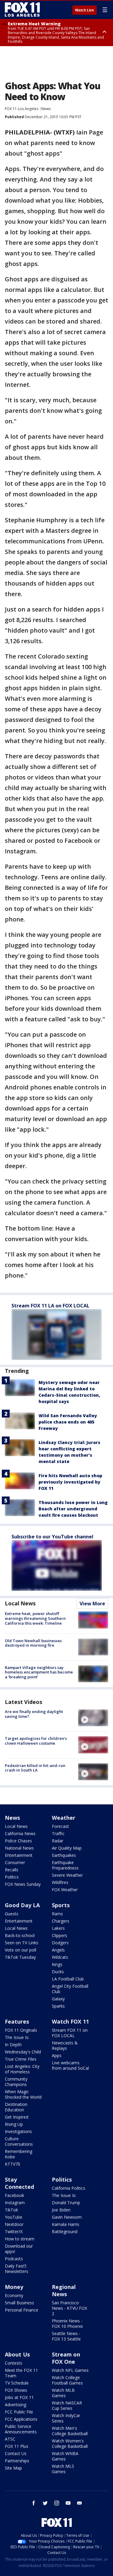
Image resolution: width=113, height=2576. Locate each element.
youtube (68, 2503)
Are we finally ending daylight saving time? (34, 1714)
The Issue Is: (17, 2037)
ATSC (10, 2439)
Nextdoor (14, 2224)
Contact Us (16, 2453)
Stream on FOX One (66, 2358)
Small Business (19, 2303)
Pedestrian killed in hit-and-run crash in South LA (35, 1768)
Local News (20, 1603)
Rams (57, 1914)
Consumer (15, 1862)
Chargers (61, 1921)
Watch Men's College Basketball (70, 2431)
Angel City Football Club (70, 1989)
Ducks (58, 1972)
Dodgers (60, 1943)
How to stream (20, 2239)
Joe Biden (61, 2210)
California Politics (69, 2188)
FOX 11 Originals (21, 2030)
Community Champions (16, 2082)
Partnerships (17, 2461)
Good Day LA (22, 1905)
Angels (58, 1950)
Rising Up (14, 2124)
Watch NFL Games (70, 2370)
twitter (45, 2503)
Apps (57, 2055)
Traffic (58, 1833)
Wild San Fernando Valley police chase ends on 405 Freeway (68, 1422)
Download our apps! (19, 2249)
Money (14, 2287)
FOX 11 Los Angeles (22, 109)
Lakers (58, 1928)
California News (20, 1833)
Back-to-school (20, 1935)
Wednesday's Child (23, 2052)
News (46, 109)
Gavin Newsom (67, 2217)
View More (92, 1604)
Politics (12, 1877)
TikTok (11, 2210)
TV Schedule (17, 2383)
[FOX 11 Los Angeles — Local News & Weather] (22, 10)
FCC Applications (21, 2419)
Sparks (58, 2006)
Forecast (60, 1826)
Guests (12, 1914)
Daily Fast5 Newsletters (17, 2269)
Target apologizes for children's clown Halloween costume (36, 1741)
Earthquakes (64, 1855)
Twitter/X (14, 2231)
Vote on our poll (20, 1950)
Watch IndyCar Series (66, 2418)
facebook (34, 2503)
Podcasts (14, 2259)
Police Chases (18, 1841)
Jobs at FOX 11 (19, 2397)
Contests (14, 2363)
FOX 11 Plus (17, 2446)
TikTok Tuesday (20, 1957)
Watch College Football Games (67, 2380)
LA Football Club (68, 1979)
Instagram (15, 2203)
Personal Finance (22, 2310)
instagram (57, 2503)
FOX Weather (65, 1890)
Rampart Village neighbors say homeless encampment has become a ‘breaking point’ (39, 1672)
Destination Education (16, 2107)
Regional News (64, 2290)
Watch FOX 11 (70, 2021)
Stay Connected (19, 2183)
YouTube (14, 2217)
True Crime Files (21, 2059)
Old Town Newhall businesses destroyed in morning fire (33, 1643)
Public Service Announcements (21, 2429)
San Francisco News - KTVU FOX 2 (69, 2308)
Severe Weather (67, 1875)
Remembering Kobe (19, 2154)
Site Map (13, 2468)
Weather (64, 1818)
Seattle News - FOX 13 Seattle (66, 2336)
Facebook (14, 2195)
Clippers (60, 1935)
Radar (58, 1841)
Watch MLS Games (63, 2469)
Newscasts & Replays (65, 2045)
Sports (61, 1905)
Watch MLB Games (63, 2393)
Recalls (12, 1870)
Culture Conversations (19, 2141)
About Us (17, 2354)
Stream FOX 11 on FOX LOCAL (70, 2033)
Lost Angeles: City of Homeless (22, 2069)
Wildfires (60, 1882)
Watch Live (85, 10)
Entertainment (19, 1855)
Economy (14, 2295)
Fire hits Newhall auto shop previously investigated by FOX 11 (70, 1482)
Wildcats (60, 1957)
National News (19, 1848)
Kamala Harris (66, 2224)
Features (17, 2021)
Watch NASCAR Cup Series (67, 2405)
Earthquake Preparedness (65, 1865)
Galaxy (58, 1999)
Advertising (16, 2405)
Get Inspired (17, 2117)
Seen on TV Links (22, 1943)
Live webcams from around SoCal (70, 2065)
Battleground (65, 2231)
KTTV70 (13, 2164)
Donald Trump (66, 2203)
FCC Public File (19, 2412)
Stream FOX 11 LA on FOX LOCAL (50, 1306)
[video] (93, 1718)
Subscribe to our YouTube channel (52, 1537)
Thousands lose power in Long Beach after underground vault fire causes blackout (73, 1509)
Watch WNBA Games (65, 2456)
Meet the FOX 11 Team (21, 2373)
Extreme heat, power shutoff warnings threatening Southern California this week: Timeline (35, 1618)
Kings (57, 1964)
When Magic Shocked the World (23, 2094)
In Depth (13, 2045)
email (80, 2503)
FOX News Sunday (23, 1884)
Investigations (18, 2131)
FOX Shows (16, 2390)
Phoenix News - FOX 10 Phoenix (67, 2323)
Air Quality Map (67, 1848)
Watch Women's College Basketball (70, 2443)
